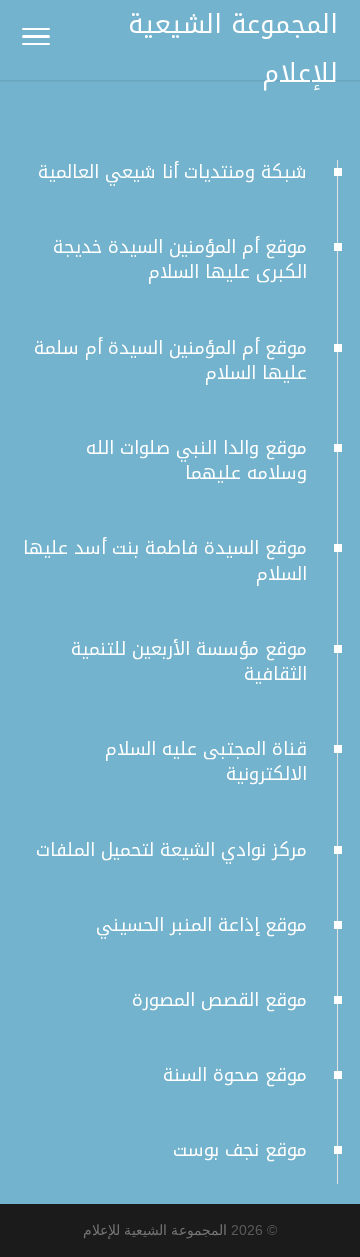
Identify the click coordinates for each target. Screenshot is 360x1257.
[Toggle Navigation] (36, 40)
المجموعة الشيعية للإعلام (155, 1230)
